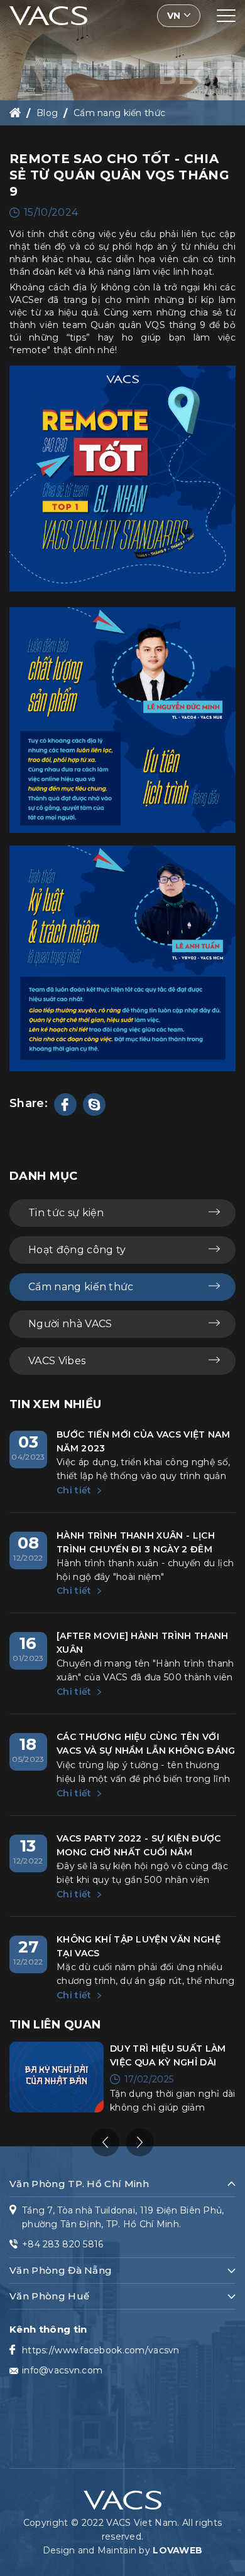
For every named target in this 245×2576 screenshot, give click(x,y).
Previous (105, 2142)
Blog (47, 113)
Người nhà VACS (70, 1324)
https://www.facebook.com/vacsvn (101, 2350)
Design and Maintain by (122, 2550)
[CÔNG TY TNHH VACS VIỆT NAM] (48, 15)
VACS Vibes (57, 1361)
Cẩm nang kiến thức (119, 113)
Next (140, 2142)
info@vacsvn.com (62, 2370)
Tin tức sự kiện (66, 1213)
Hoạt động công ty (77, 1250)
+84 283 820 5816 (63, 2244)
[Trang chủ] (15, 113)
